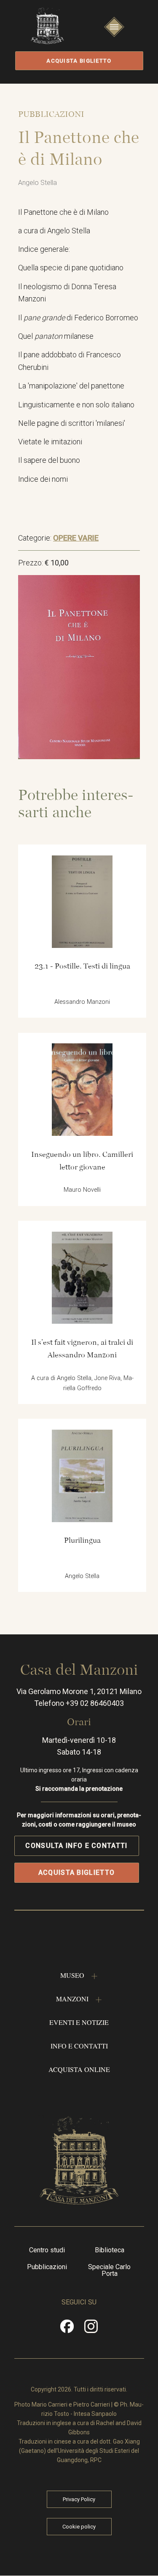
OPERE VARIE (76, 538)
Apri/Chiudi (114, 35)
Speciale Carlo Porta (109, 2270)
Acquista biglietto (79, 61)
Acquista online (79, 2069)
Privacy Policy (79, 2499)
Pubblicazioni (47, 2267)
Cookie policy (79, 2527)
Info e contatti (79, 2046)
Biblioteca (110, 2250)
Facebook (67, 2329)
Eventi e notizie (79, 2022)
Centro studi (47, 2250)
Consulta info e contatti (76, 1846)
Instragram (91, 2329)
